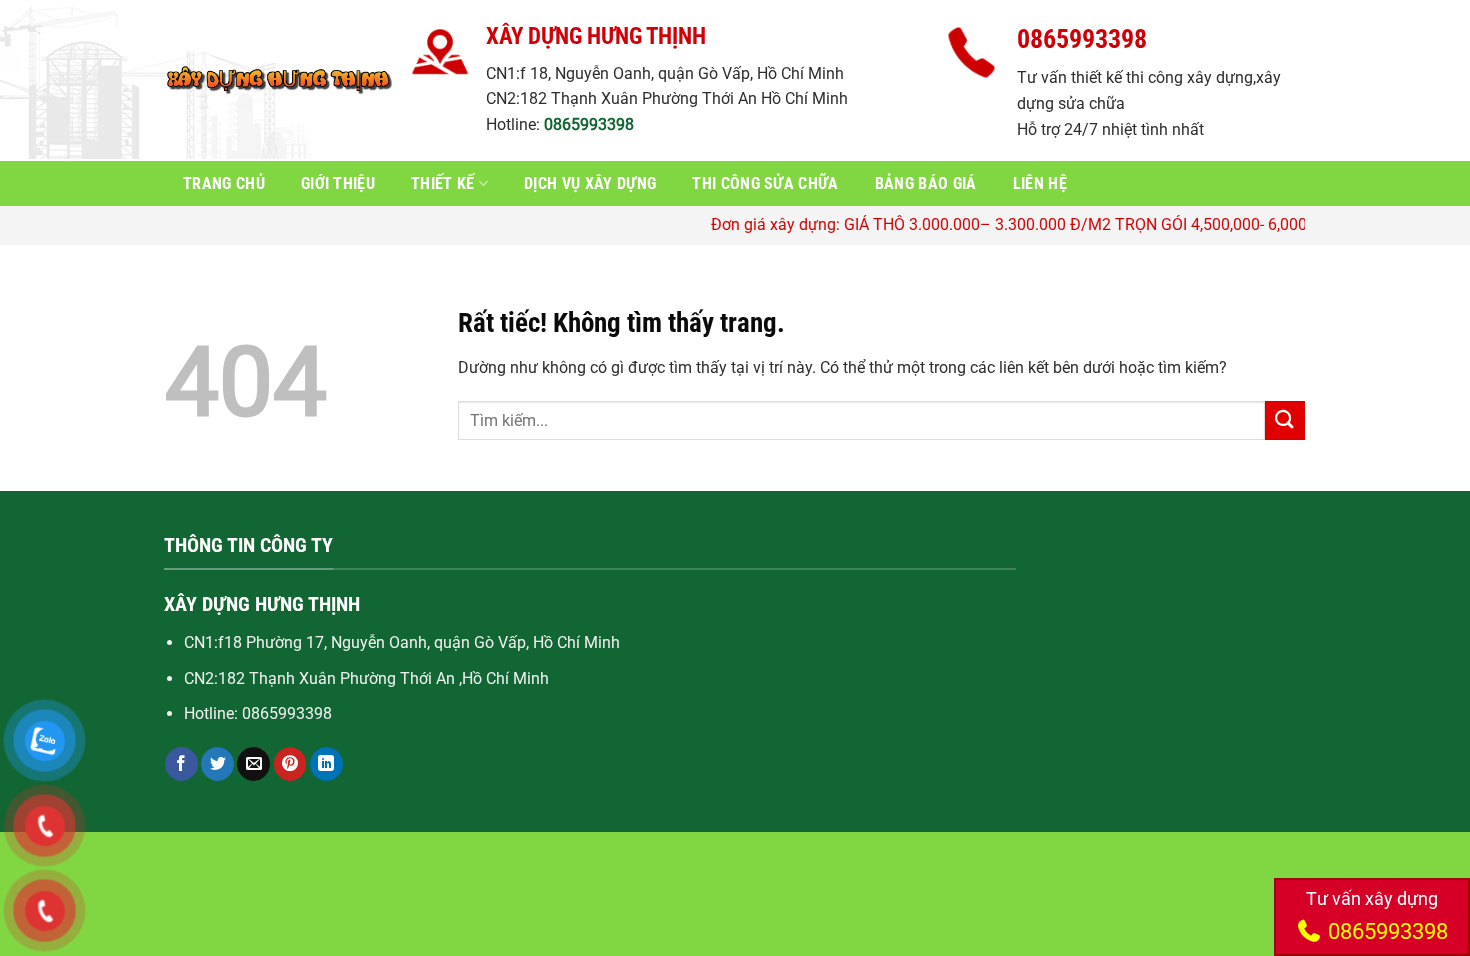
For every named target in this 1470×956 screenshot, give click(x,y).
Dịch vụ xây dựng (590, 183)
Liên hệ (1040, 183)
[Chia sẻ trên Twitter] (217, 764)
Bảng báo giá (926, 183)
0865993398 (589, 124)
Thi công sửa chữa (765, 183)
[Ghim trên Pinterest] (290, 764)
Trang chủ (224, 183)
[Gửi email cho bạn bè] (253, 764)
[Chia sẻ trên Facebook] (181, 764)
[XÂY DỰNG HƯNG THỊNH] (280, 80)
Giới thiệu (338, 183)
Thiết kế (443, 183)
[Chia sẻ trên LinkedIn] (326, 764)
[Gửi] (1285, 420)
